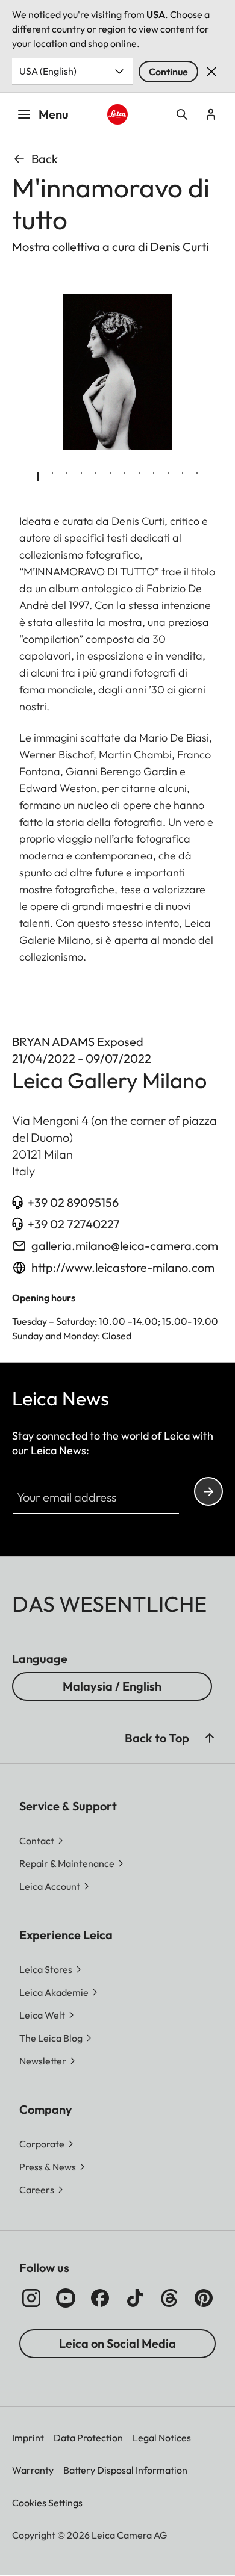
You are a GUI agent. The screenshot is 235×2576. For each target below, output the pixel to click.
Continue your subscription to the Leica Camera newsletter (208, 1491)
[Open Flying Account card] (211, 114)
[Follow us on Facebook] (100, 2298)
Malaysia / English (112, 1686)
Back (45, 159)
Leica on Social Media (117, 2343)
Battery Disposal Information (125, 2470)
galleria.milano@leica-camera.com (125, 1246)
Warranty (33, 2470)
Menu (54, 114)
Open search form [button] (182, 114)
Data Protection (88, 2438)
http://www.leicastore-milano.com (123, 1267)
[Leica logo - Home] (117, 114)
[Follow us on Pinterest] (204, 2298)
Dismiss (211, 72)
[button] (210, 1738)
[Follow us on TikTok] (135, 2298)
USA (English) (48, 71)
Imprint (28, 2438)
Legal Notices (162, 2438)
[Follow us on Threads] (169, 2298)
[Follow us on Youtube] (66, 2298)
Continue (168, 72)
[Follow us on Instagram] (31, 2298)
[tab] (38, 477)
